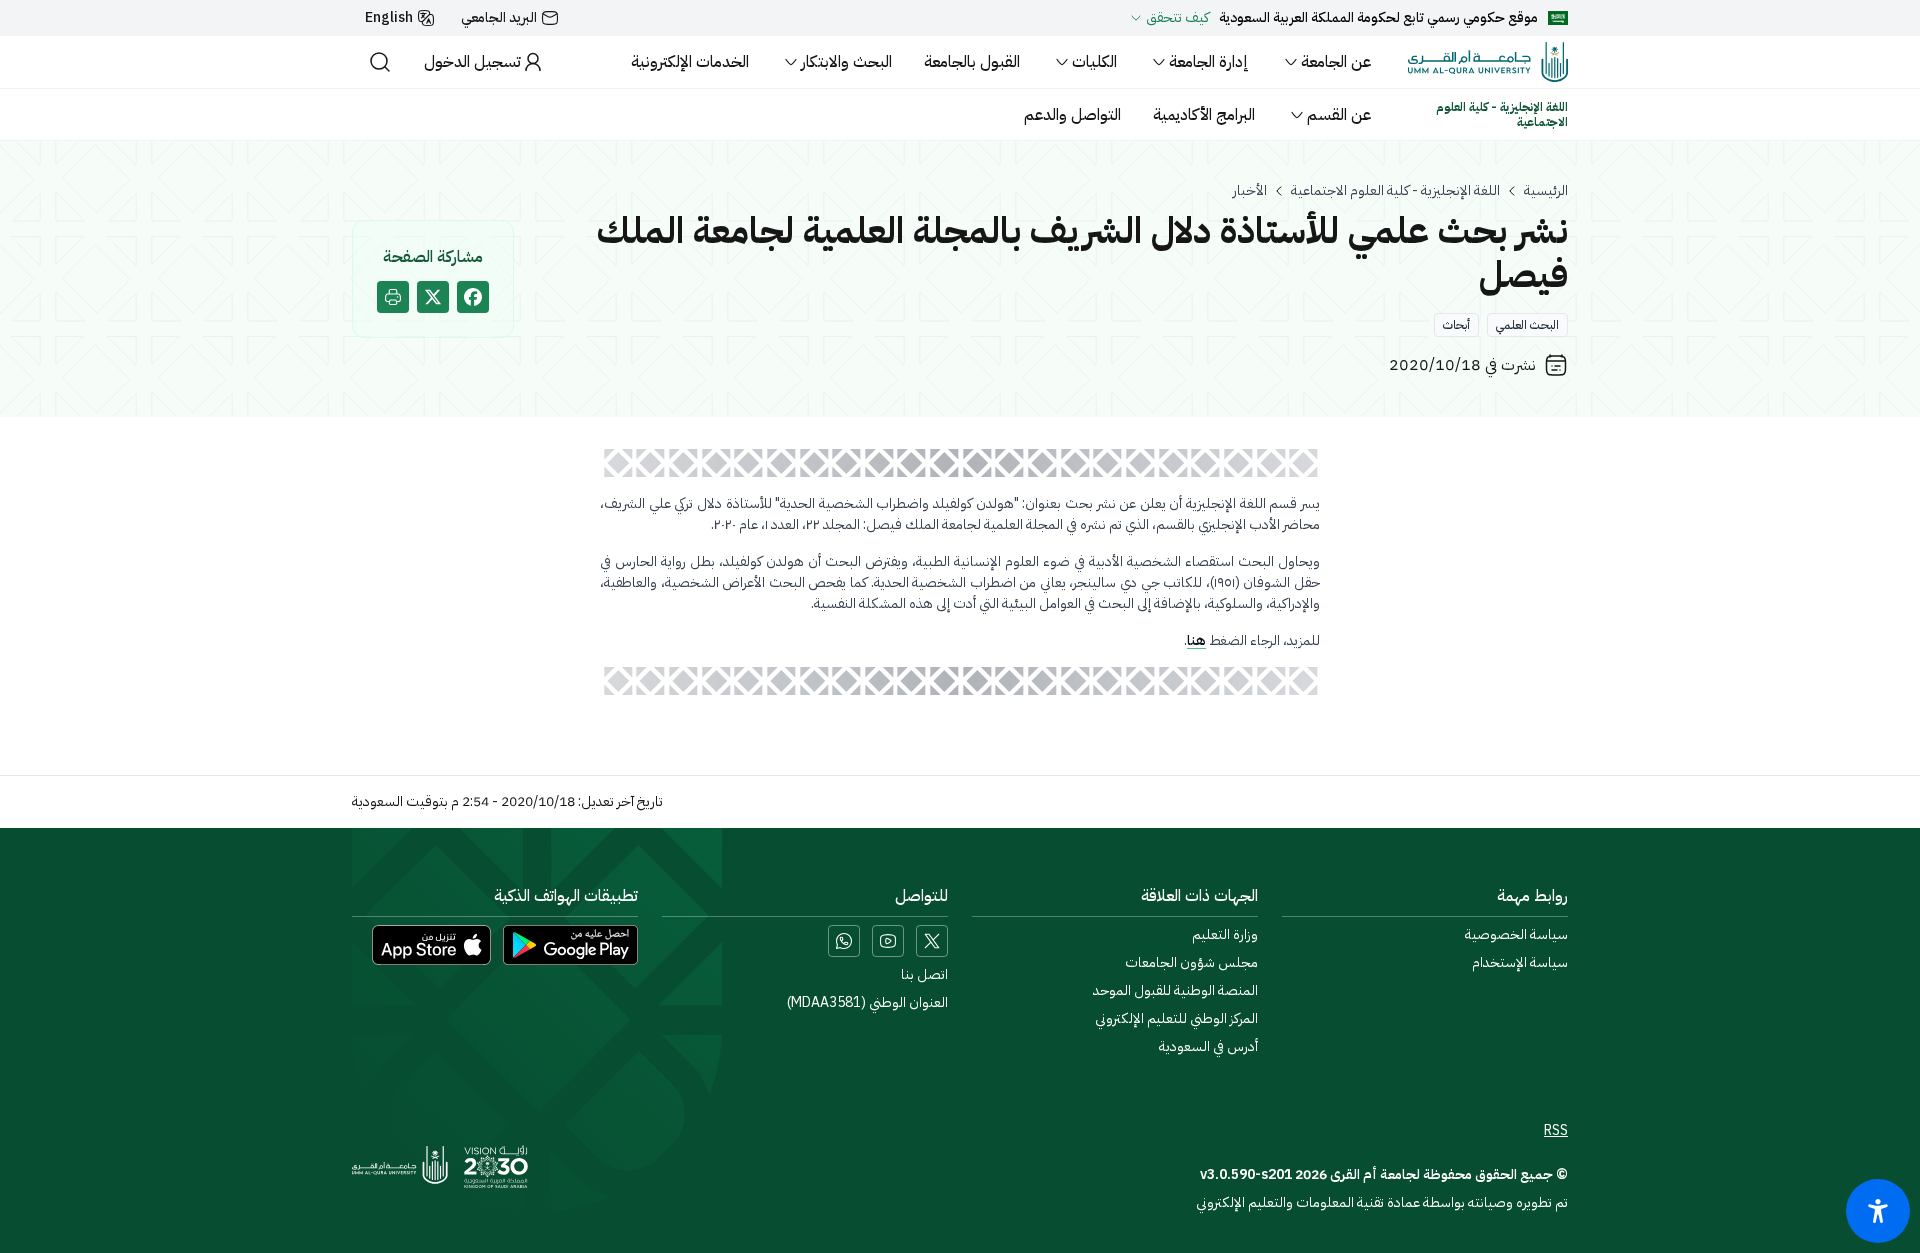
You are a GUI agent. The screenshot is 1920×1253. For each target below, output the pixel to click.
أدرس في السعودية (1208, 1047)
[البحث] (380, 62)
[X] (932, 941)
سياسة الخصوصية (1516, 935)
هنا (1196, 640)
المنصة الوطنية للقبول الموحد (1175, 991)
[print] (393, 297)
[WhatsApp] (844, 941)
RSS (1556, 1131)
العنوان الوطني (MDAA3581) (867, 1003)
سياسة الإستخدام (1520, 963)
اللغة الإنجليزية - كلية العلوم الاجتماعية (1395, 191)
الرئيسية (1546, 191)
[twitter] (433, 297)
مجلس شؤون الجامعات (1191, 963)
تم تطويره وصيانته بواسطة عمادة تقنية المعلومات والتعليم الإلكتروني (1382, 1202)
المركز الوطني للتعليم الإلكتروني (1176, 1019)
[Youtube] (888, 941)
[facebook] (473, 297)
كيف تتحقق (1177, 18)
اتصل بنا (924, 975)
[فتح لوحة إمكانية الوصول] (1878, 1211)
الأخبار (1250, 191)
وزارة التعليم (1225, 935)
